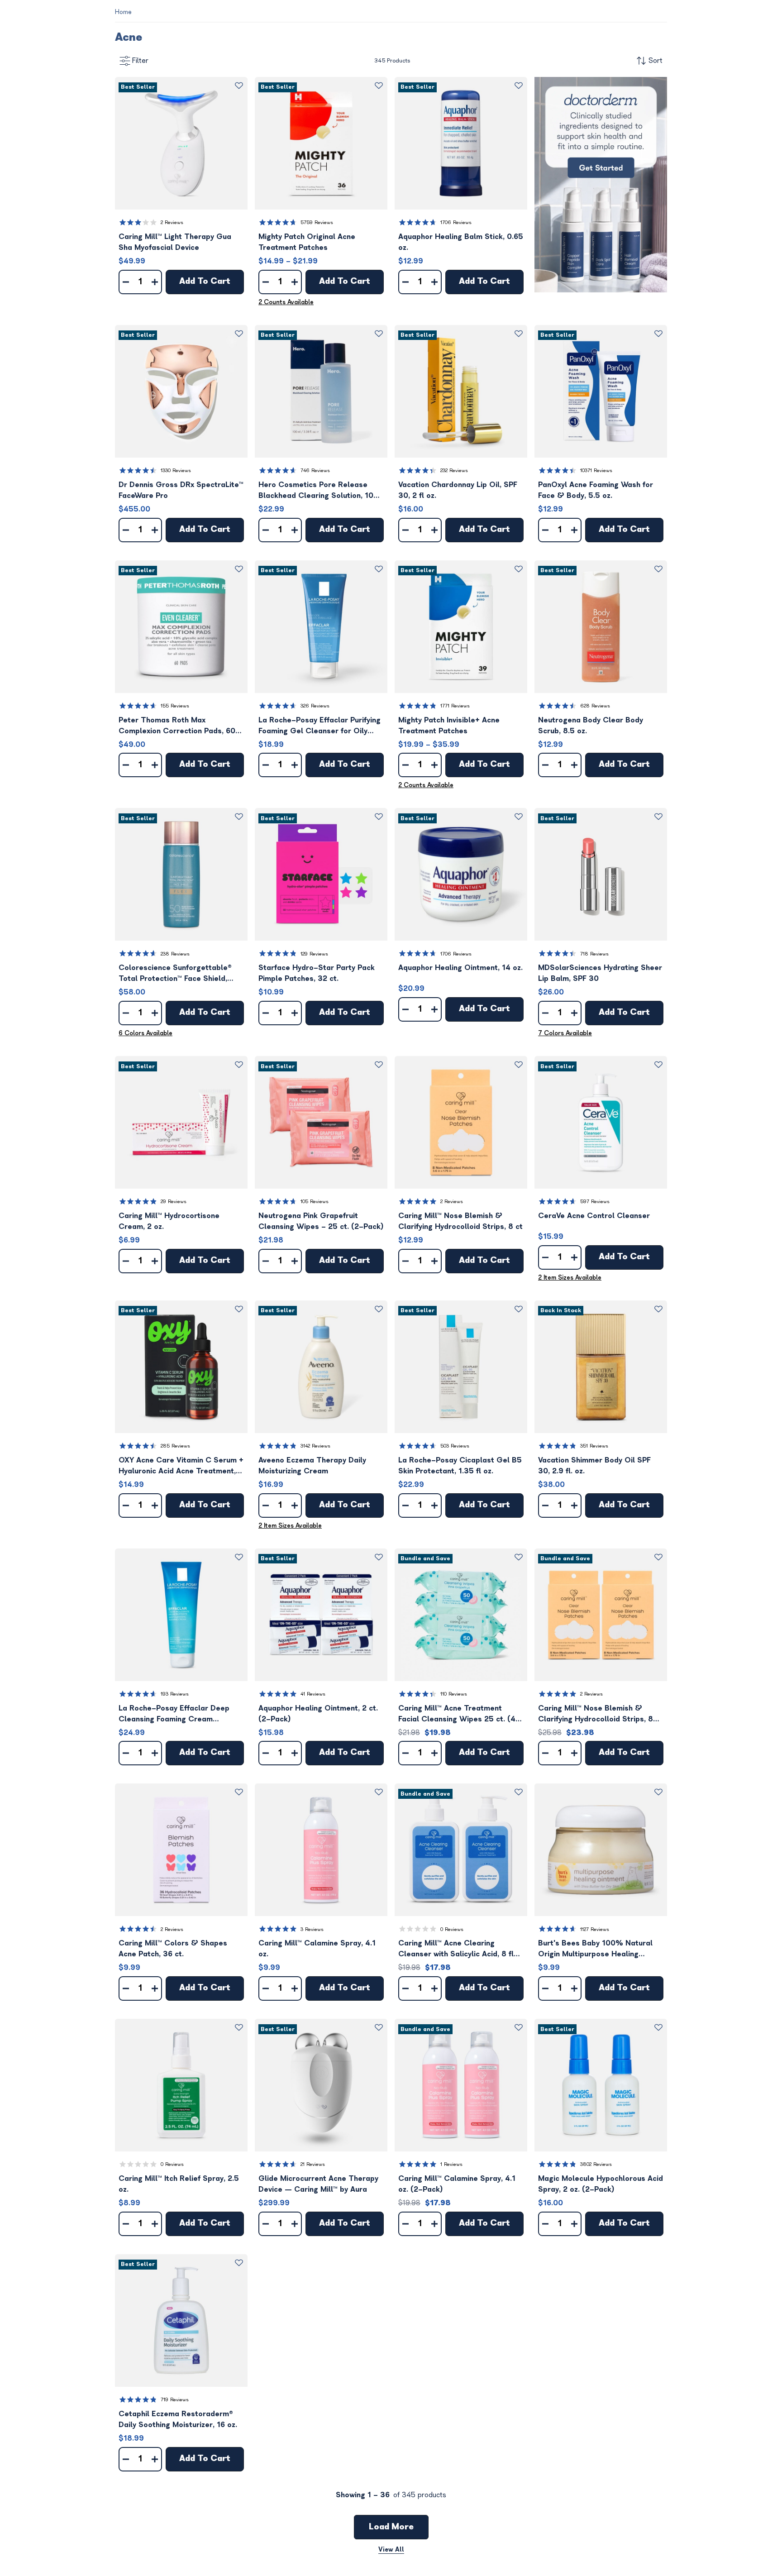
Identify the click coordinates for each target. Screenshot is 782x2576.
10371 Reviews (596, 471)
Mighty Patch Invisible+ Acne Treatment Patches (449, 726)
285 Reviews (175, 1446)
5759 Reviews (317, 222)
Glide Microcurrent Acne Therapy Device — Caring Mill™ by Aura (318, 2184)
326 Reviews (315, 706)
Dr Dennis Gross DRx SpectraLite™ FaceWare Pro (181, 490)
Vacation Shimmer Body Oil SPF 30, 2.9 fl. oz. (594, 1466)
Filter (140, 61)
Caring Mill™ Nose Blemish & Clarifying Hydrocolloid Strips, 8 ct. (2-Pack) (596, 1714)
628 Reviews (595, 706)
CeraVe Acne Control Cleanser (594, 1216)
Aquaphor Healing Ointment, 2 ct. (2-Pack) (318, 1714)
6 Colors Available (145, 1033)
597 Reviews (595, 1202)
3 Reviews (312, 1929)
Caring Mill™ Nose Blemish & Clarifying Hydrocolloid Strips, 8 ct (460, 1221)
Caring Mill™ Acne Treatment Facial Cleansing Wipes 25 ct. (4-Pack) (459, 1714)
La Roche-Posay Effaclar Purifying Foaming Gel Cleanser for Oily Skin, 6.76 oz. (319, 726)
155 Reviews (175, 706)
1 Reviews (451, 2164)
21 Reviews (313, 2164)
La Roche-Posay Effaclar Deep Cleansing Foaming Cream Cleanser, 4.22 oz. (174, 1714)
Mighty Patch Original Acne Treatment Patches (307, 242)
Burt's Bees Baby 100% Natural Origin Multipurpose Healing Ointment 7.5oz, (595, 1949)
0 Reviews (452, 1929)
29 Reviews (174, 1202)
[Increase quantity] (155, 282)
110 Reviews (454, 1694)
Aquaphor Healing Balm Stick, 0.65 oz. (461, 242)
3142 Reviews (315, 1446)
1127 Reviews (595, 1929)
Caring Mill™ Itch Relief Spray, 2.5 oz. (179, 2184)
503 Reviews (455, 1446)
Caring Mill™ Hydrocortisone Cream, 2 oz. (169, 1221)
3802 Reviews (596, 2164)
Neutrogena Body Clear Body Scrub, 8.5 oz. (591, 726)
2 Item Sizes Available (570, 1278)
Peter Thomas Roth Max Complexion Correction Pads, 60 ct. (177, 726)
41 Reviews (313, 1694)
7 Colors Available (565, 1033)
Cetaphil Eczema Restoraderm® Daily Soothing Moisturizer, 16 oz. (178, 2419)
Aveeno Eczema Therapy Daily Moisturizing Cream (312, 1466)
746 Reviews (315, 471)
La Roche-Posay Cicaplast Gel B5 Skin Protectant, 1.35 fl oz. (460, 1466)
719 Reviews (175, 2400)
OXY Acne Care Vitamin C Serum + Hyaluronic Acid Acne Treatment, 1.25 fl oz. (181, 1466)
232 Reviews (454, 471)
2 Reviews (172, 222)
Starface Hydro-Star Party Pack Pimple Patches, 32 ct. (317, 973)
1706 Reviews (456, 222)
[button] (181, 143)
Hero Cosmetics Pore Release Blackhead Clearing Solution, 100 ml (318, 491)
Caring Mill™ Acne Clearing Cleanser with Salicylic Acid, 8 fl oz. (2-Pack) (456, 1949)
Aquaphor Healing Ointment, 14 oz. (460, 968)
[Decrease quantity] (126, 282)
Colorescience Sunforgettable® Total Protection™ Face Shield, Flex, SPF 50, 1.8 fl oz (175, 974)
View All (391, 2550)
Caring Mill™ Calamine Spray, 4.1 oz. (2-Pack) (457, 2184)
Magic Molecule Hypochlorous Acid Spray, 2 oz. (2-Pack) (601, 2184)
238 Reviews (175, 954)
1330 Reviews (176, 471)
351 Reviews (594, 1446)
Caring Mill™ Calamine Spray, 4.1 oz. (317, 1949)
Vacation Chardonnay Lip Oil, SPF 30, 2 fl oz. (458, 490)
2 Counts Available (286, 302)
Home (123, 12)
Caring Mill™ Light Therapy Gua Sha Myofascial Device (175, 242)
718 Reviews (594, 954)
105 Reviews (315, 1202)
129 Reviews (314, 954)
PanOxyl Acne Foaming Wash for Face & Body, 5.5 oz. (596, 490)
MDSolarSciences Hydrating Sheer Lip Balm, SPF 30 (600, 973)
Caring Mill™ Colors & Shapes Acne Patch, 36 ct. (173, 1949)
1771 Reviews (455, 706)
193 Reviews (175, 1694)
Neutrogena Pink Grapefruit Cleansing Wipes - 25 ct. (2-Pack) (321, 1221)
